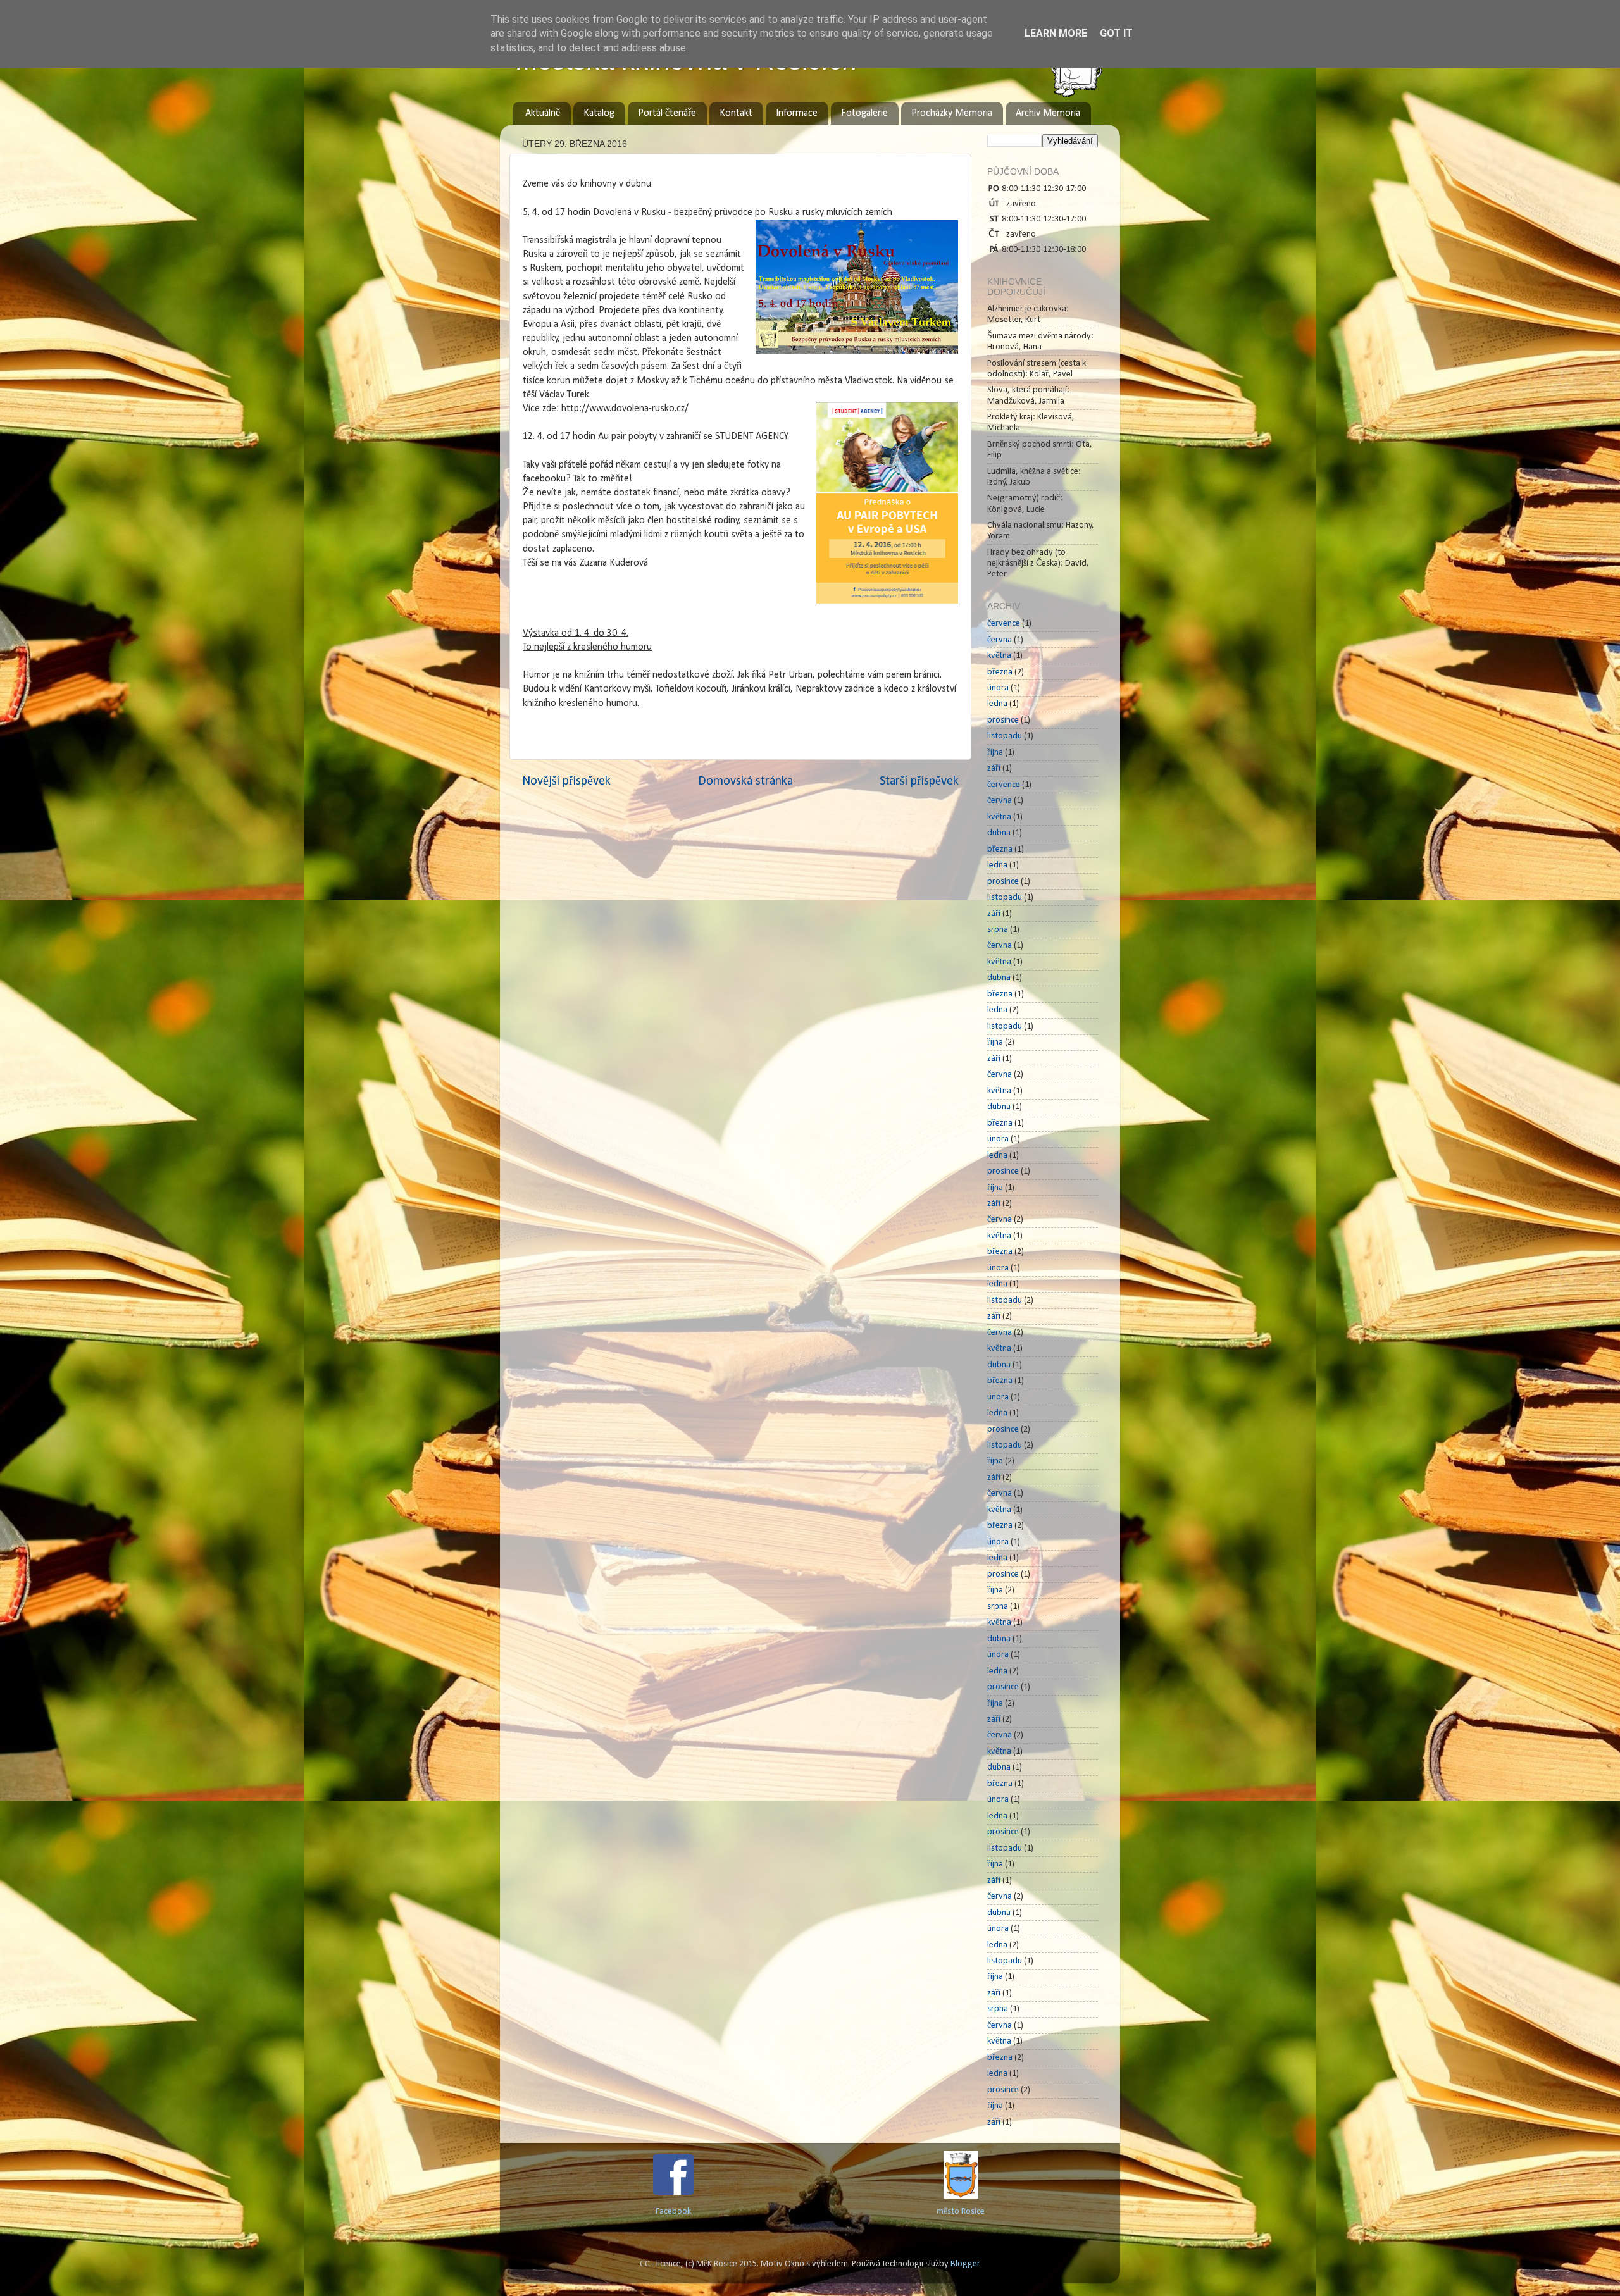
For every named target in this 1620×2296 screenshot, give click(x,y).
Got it (1116, 33)
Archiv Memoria (1048, 113)
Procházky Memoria (952, 113)
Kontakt (736, 113)
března (1000, 672)
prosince (1003, 720)
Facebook (673, 2212)
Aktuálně (543, 113)
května (999, 656)
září (994, 768)
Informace (797, 113)
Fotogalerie (864, 113)
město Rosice (961, 2212)
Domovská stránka (745, 781)
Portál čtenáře (667, 113)
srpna (998, 930)
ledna (997, 704)
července (1004, 624)
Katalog (599, 113)
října (995, 753)
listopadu (1005, 736)
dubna (999, 833)
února (998, 688)
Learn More (1056, 33)
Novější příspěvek (566, 781)
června (1000, 640)
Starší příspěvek (919, 781)
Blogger (965, 2264)
